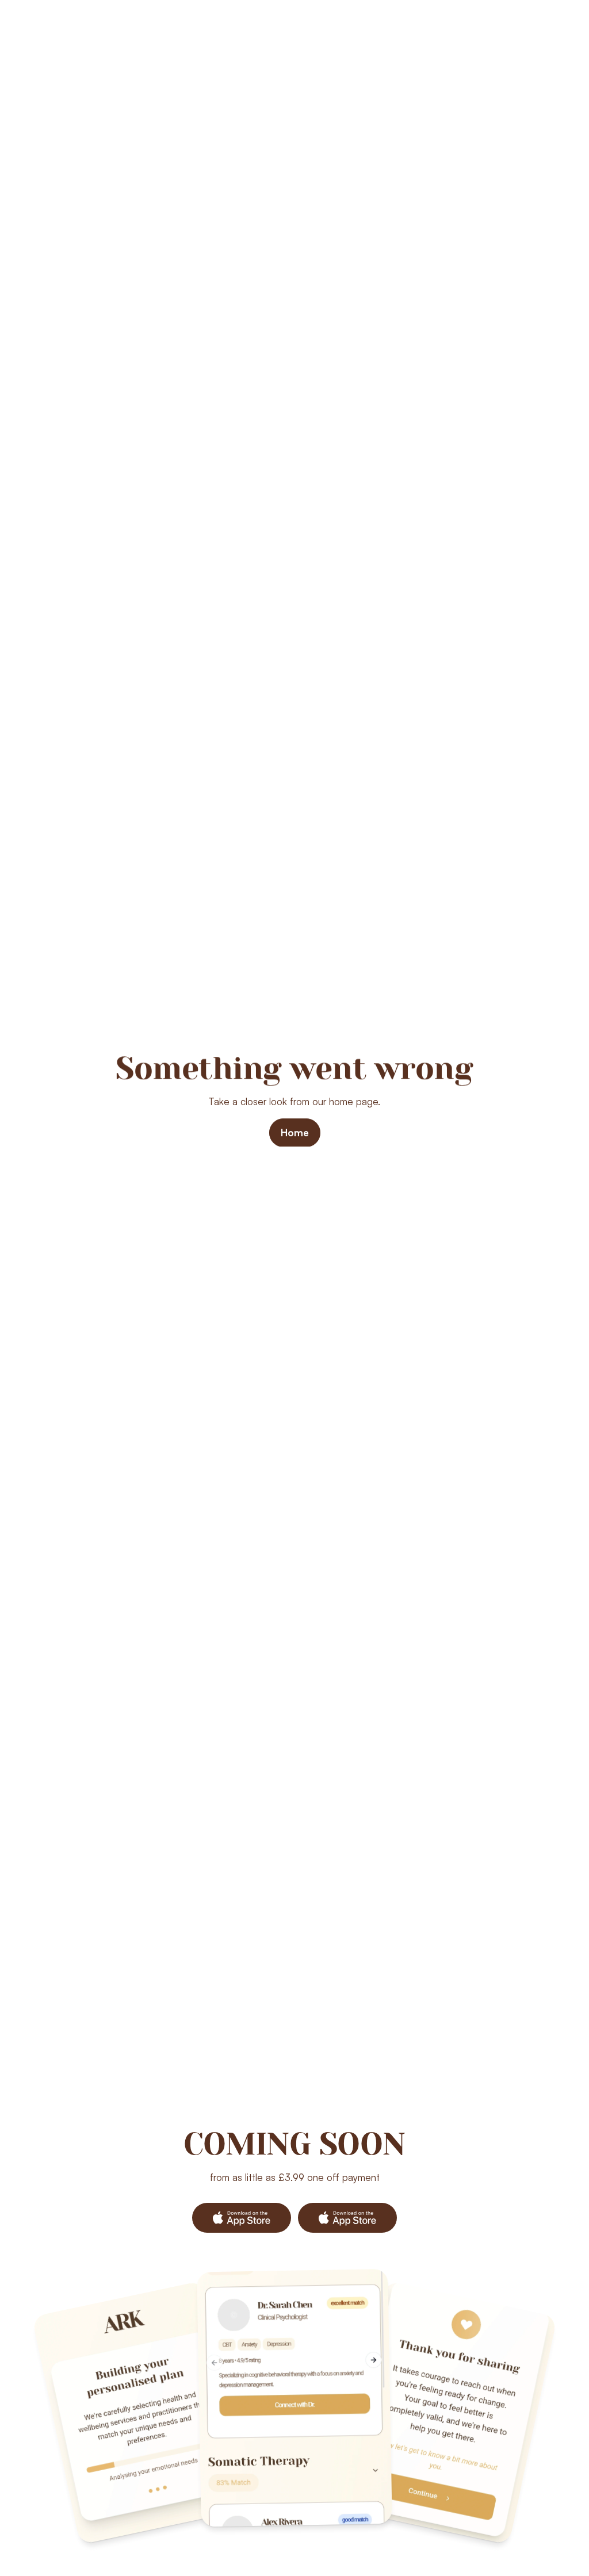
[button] (242, 2218)
